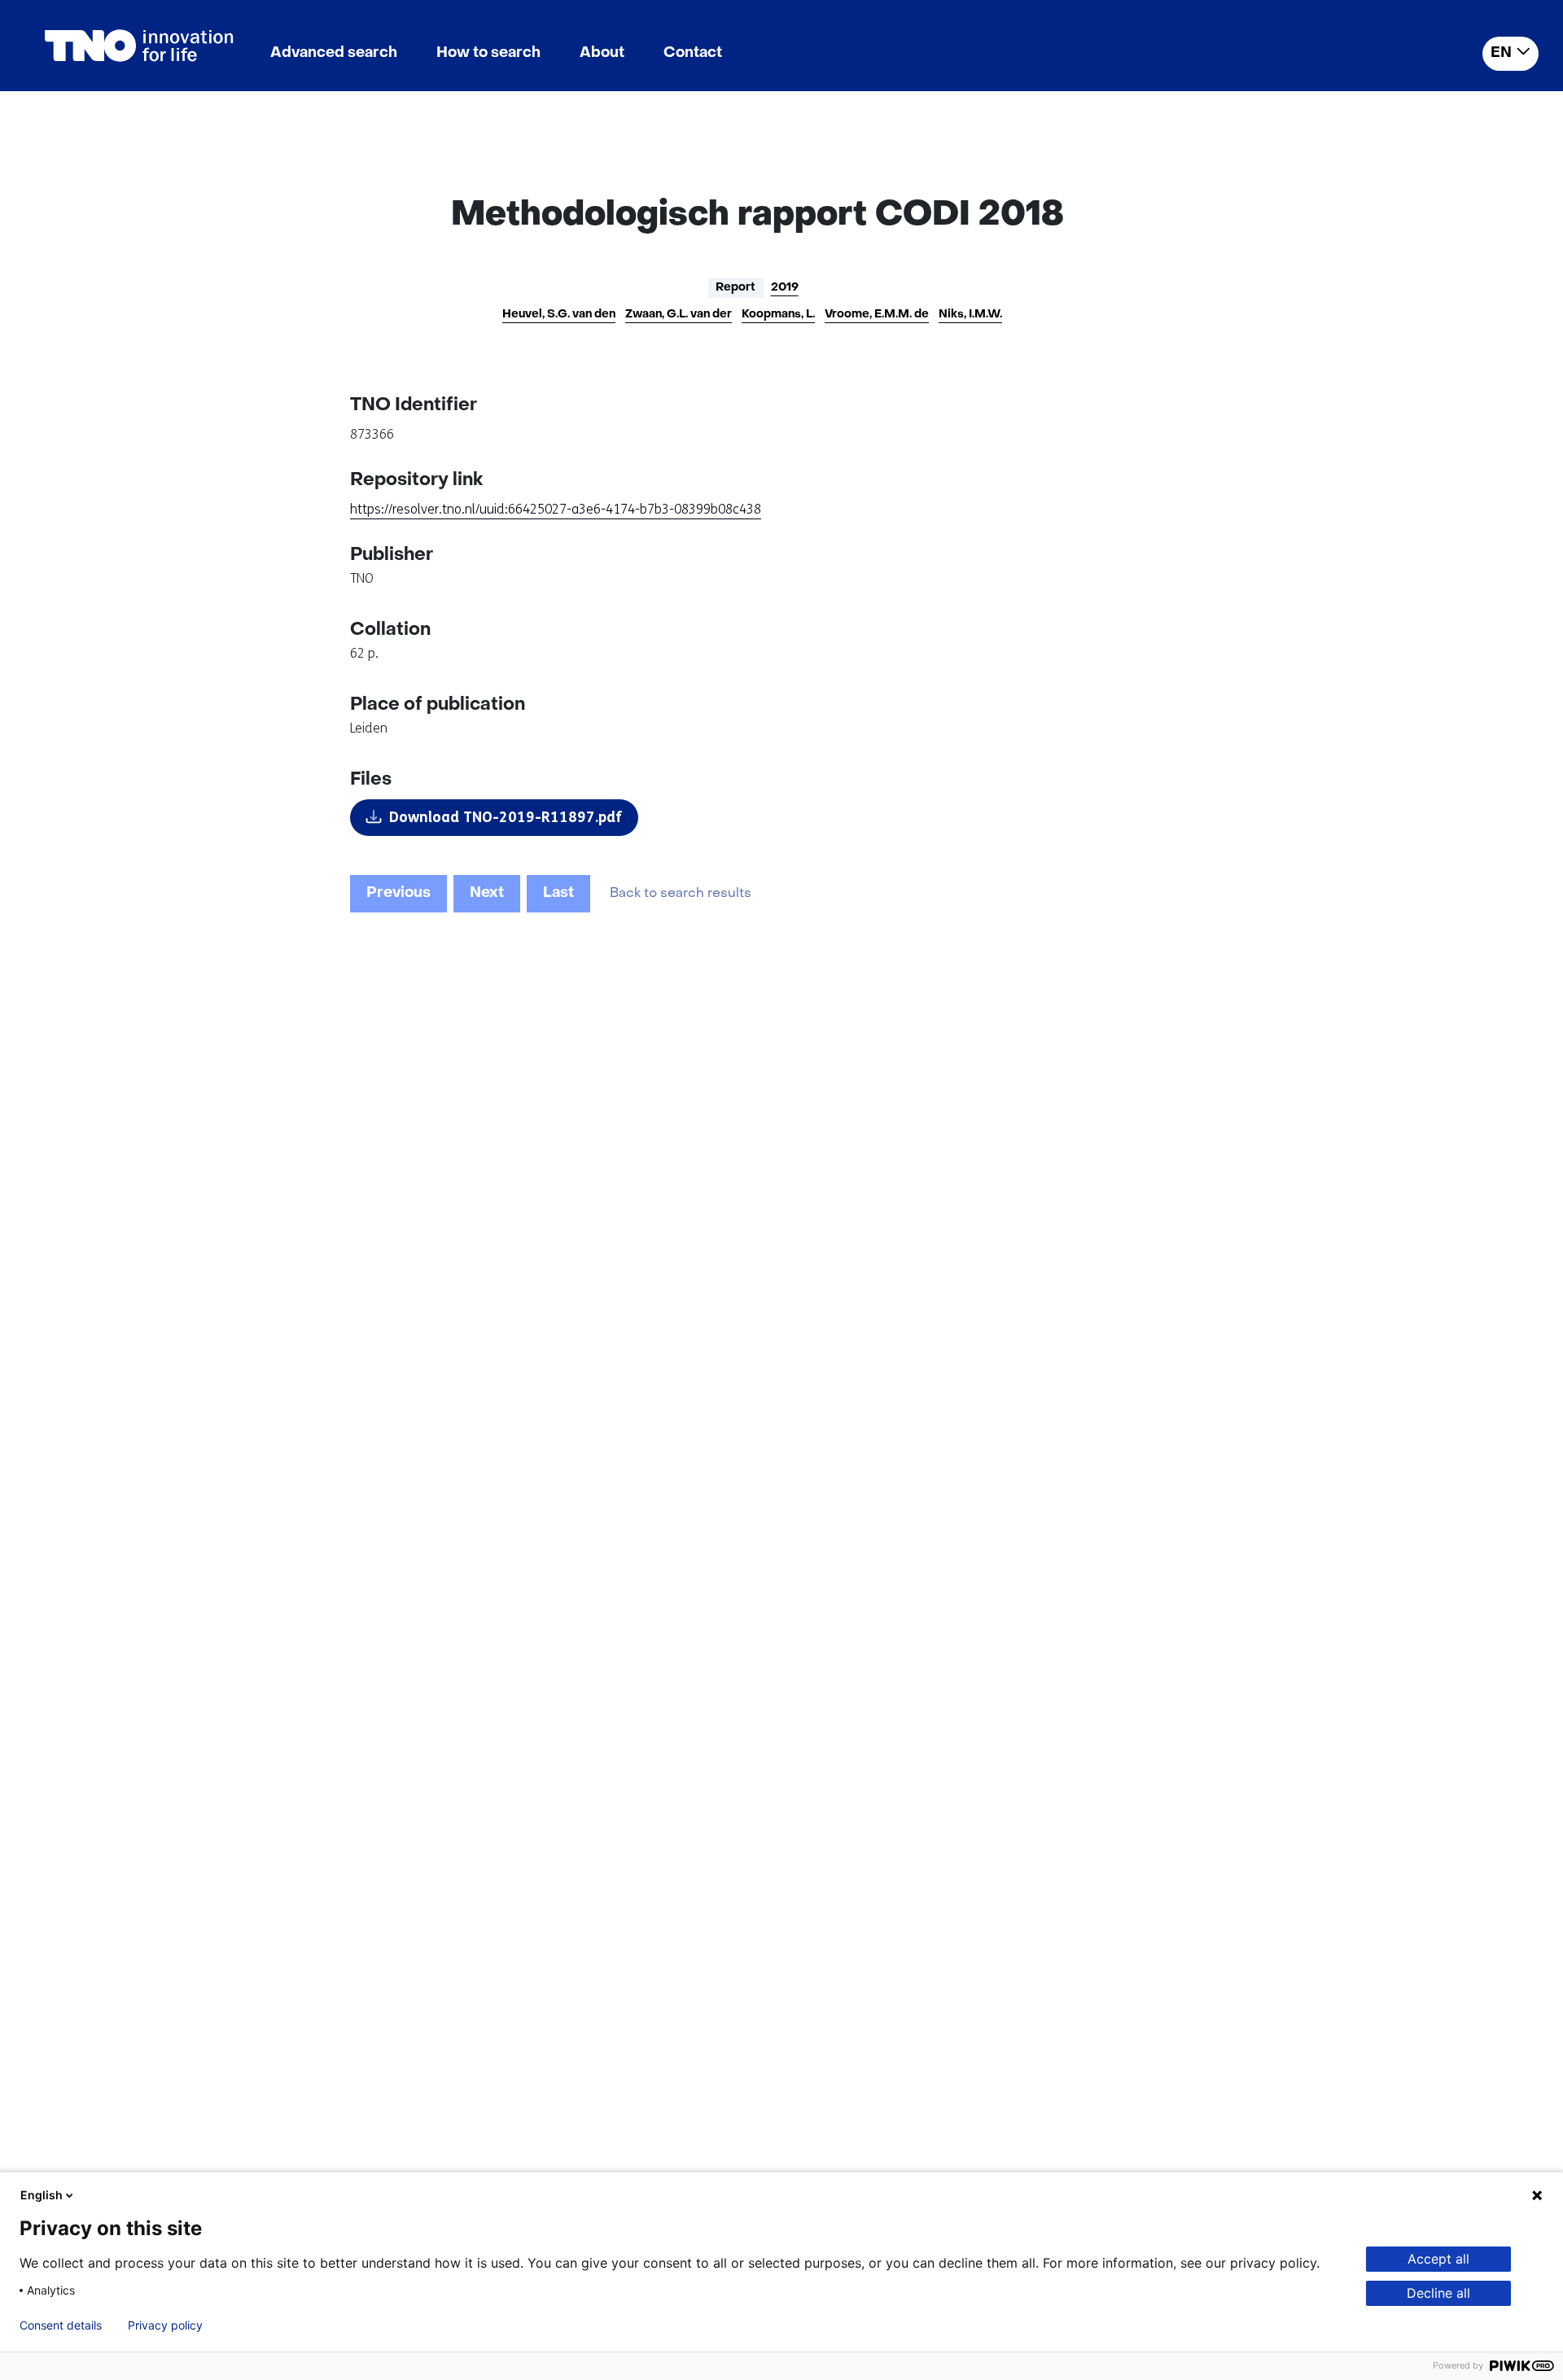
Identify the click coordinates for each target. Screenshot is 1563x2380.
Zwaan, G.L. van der (679, 315)
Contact (693, 53)
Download (506, 817)
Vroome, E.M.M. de (877, 315)
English (42, 2195)
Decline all (1438, 2293)
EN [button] (1501, 53)
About (602, 53)
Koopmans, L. (778, 315)
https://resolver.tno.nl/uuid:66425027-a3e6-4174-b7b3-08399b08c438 (556, 509)
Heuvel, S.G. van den (559, 315)
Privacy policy (165, 2325)
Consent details (61, 2325)
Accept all (1438, 2259)
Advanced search (334, 53)
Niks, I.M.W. (970, 315)
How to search (488, 53)
